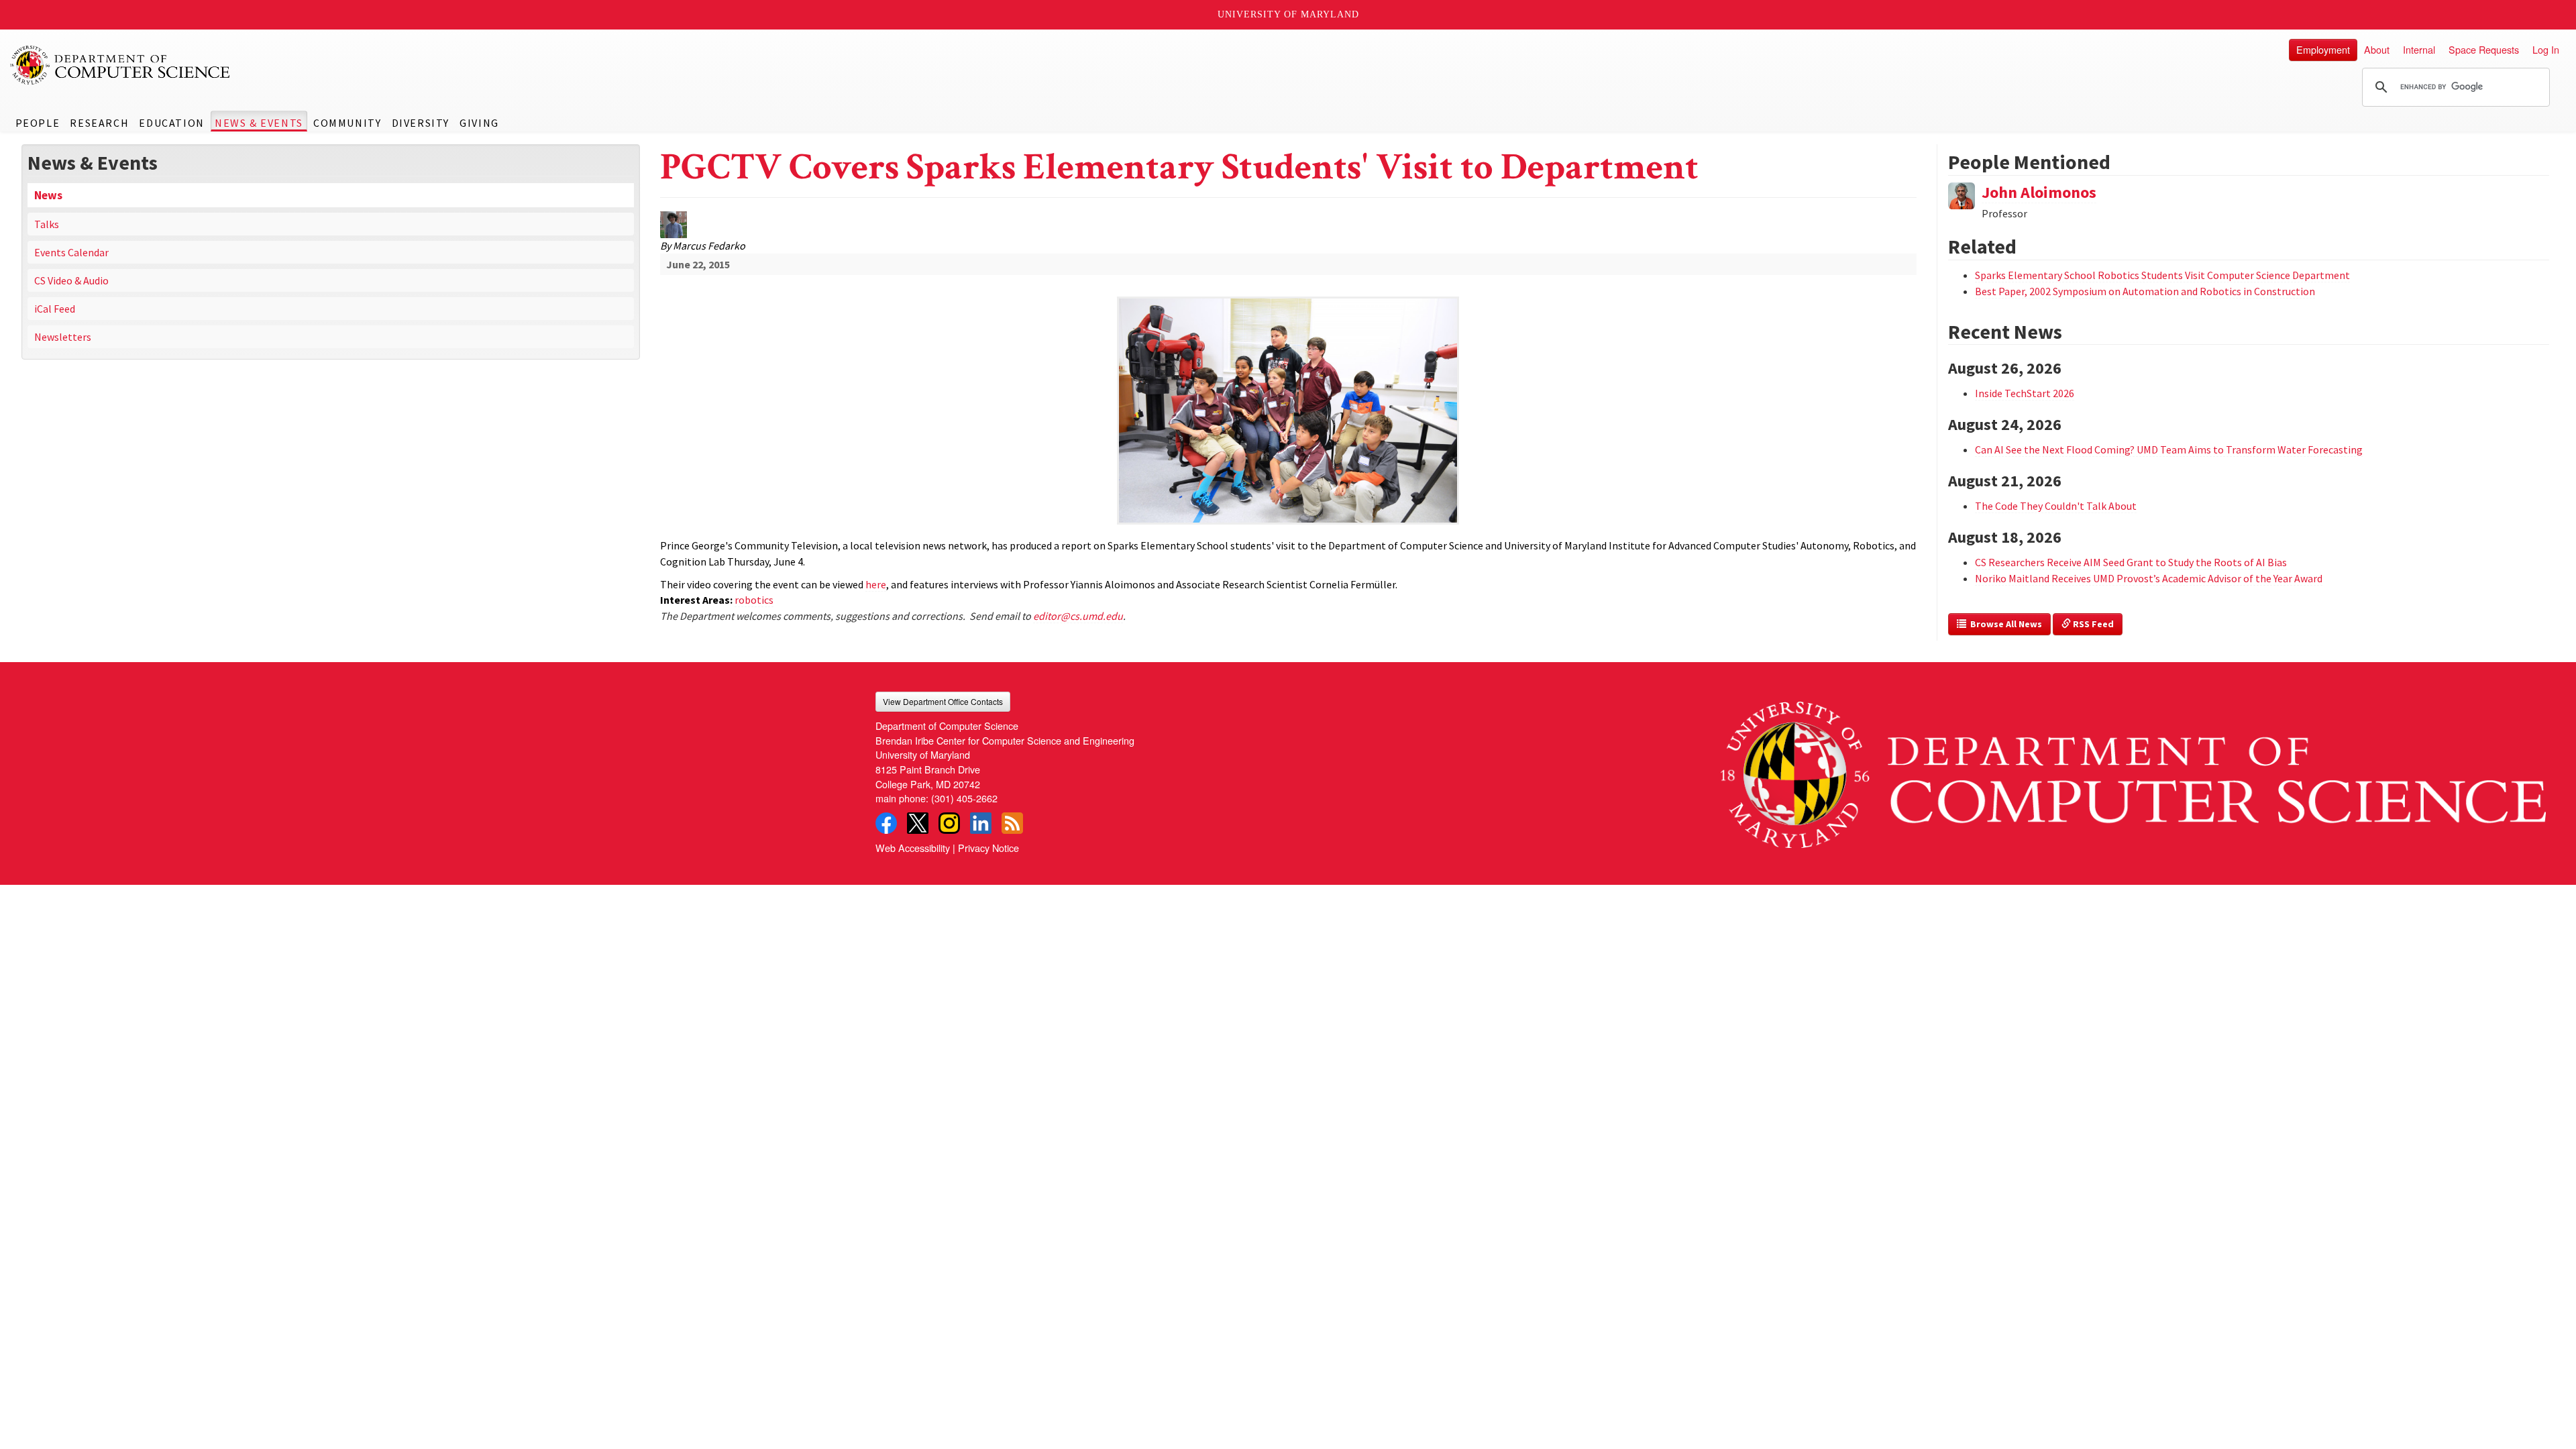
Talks (47, 224)
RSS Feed (2092, 624)
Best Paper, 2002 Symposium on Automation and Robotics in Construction (2145, 291)
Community (347, 123)
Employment (2323, 49)
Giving (479, 123)
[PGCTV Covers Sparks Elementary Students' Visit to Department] (1288, 526)
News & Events (259, 123)
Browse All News (2004, 624)
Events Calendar (71, 252)
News (48, 195)
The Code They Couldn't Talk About (2056, 506)
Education (171, 123)
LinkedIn (981, 823)
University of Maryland (1288, 14)
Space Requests (2484, 49)
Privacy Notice (988, 848)
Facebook (886, 823)
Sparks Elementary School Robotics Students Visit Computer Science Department (2162, 275)
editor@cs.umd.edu (1078, 616)
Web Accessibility (913, 848)
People (38, 123)
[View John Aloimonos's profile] (1962, 194)
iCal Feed (55, 309)
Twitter (918, 823)
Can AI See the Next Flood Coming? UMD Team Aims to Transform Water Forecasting (2169, 449)
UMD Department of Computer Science (121, 65)
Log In (2546, 49)
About (2377, 49)
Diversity (421, 123)
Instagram (949, 823)
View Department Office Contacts (943, 701)
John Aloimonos (2039, 192)
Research (99, 123)
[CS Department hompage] (2133, 769)
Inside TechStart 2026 (2025, 393)
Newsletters (63, 337)
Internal (2419, 49)
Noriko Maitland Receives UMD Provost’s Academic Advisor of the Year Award (2149, 578)
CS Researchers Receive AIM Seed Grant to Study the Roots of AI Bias (2131, 562)
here (876, 584)
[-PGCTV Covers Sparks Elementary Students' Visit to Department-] (1288, 368)
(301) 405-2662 (964, 798)
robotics (754, 600)
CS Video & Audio (71, 280)
